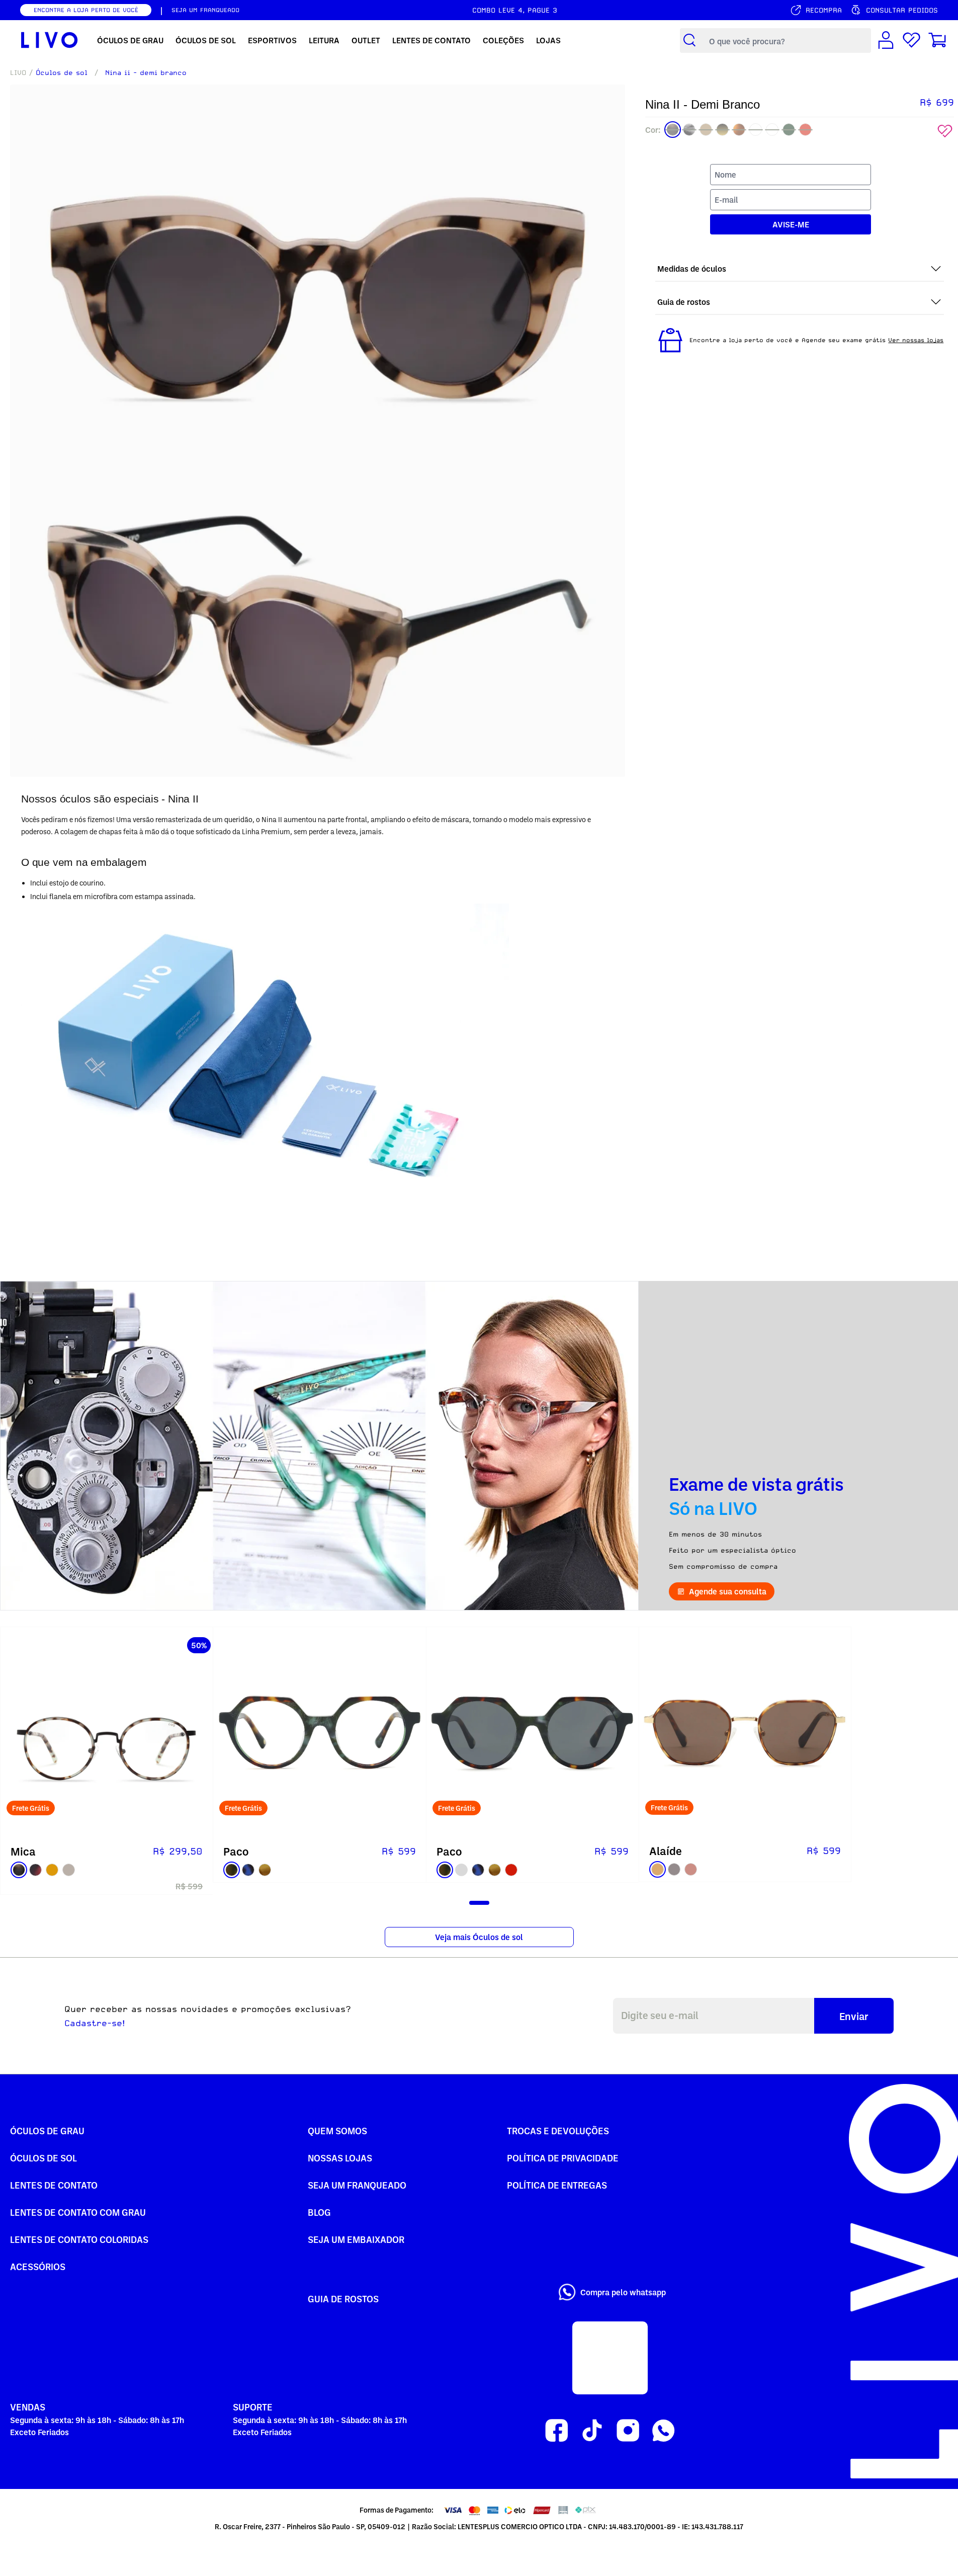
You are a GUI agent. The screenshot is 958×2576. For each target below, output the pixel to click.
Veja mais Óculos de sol (479, 1937)
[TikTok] (592, 2431)
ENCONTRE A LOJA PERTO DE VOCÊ (86, 10)
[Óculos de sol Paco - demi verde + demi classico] (533, 1733)
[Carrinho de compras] (937, 41)
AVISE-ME (791, 224)
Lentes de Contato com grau (78, 2212)
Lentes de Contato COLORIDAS (79, 2239)
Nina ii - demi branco (146, 72)
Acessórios (38, 2266)
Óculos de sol (62, 72)
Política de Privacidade (563, 2158)
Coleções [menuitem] (503, 40)
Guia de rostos (343, 2299)
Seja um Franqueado (357, 2185)
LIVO (18, 72)
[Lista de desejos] (911, 41)
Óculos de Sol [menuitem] (206, 40)
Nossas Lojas (340, 2158)
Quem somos (337, 2130)
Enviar (854, 2016)
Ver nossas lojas (916, 340)
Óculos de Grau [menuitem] (130, 40)
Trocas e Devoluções (558, 2130)
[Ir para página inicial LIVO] (50, 40)
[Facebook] (556, 2431)
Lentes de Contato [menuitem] (431, 40)
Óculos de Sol (43, 2158)
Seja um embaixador (356, 2239)
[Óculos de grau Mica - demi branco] (107, 1733)
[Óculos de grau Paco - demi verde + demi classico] (319, 1733)
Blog (319, 2212)
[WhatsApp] (664, 2431)
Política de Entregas (557, 2185)
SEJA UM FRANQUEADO (205, 10)
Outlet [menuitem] (366, 40)
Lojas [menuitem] (548, 40)
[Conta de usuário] (886, 41)
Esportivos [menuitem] (272, 40)
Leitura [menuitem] (324, 40)
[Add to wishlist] (945, 131)
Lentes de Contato (54, 2185)
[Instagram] (628, 2431)
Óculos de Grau (47, 2130)
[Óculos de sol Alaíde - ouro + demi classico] (745, 1733)
